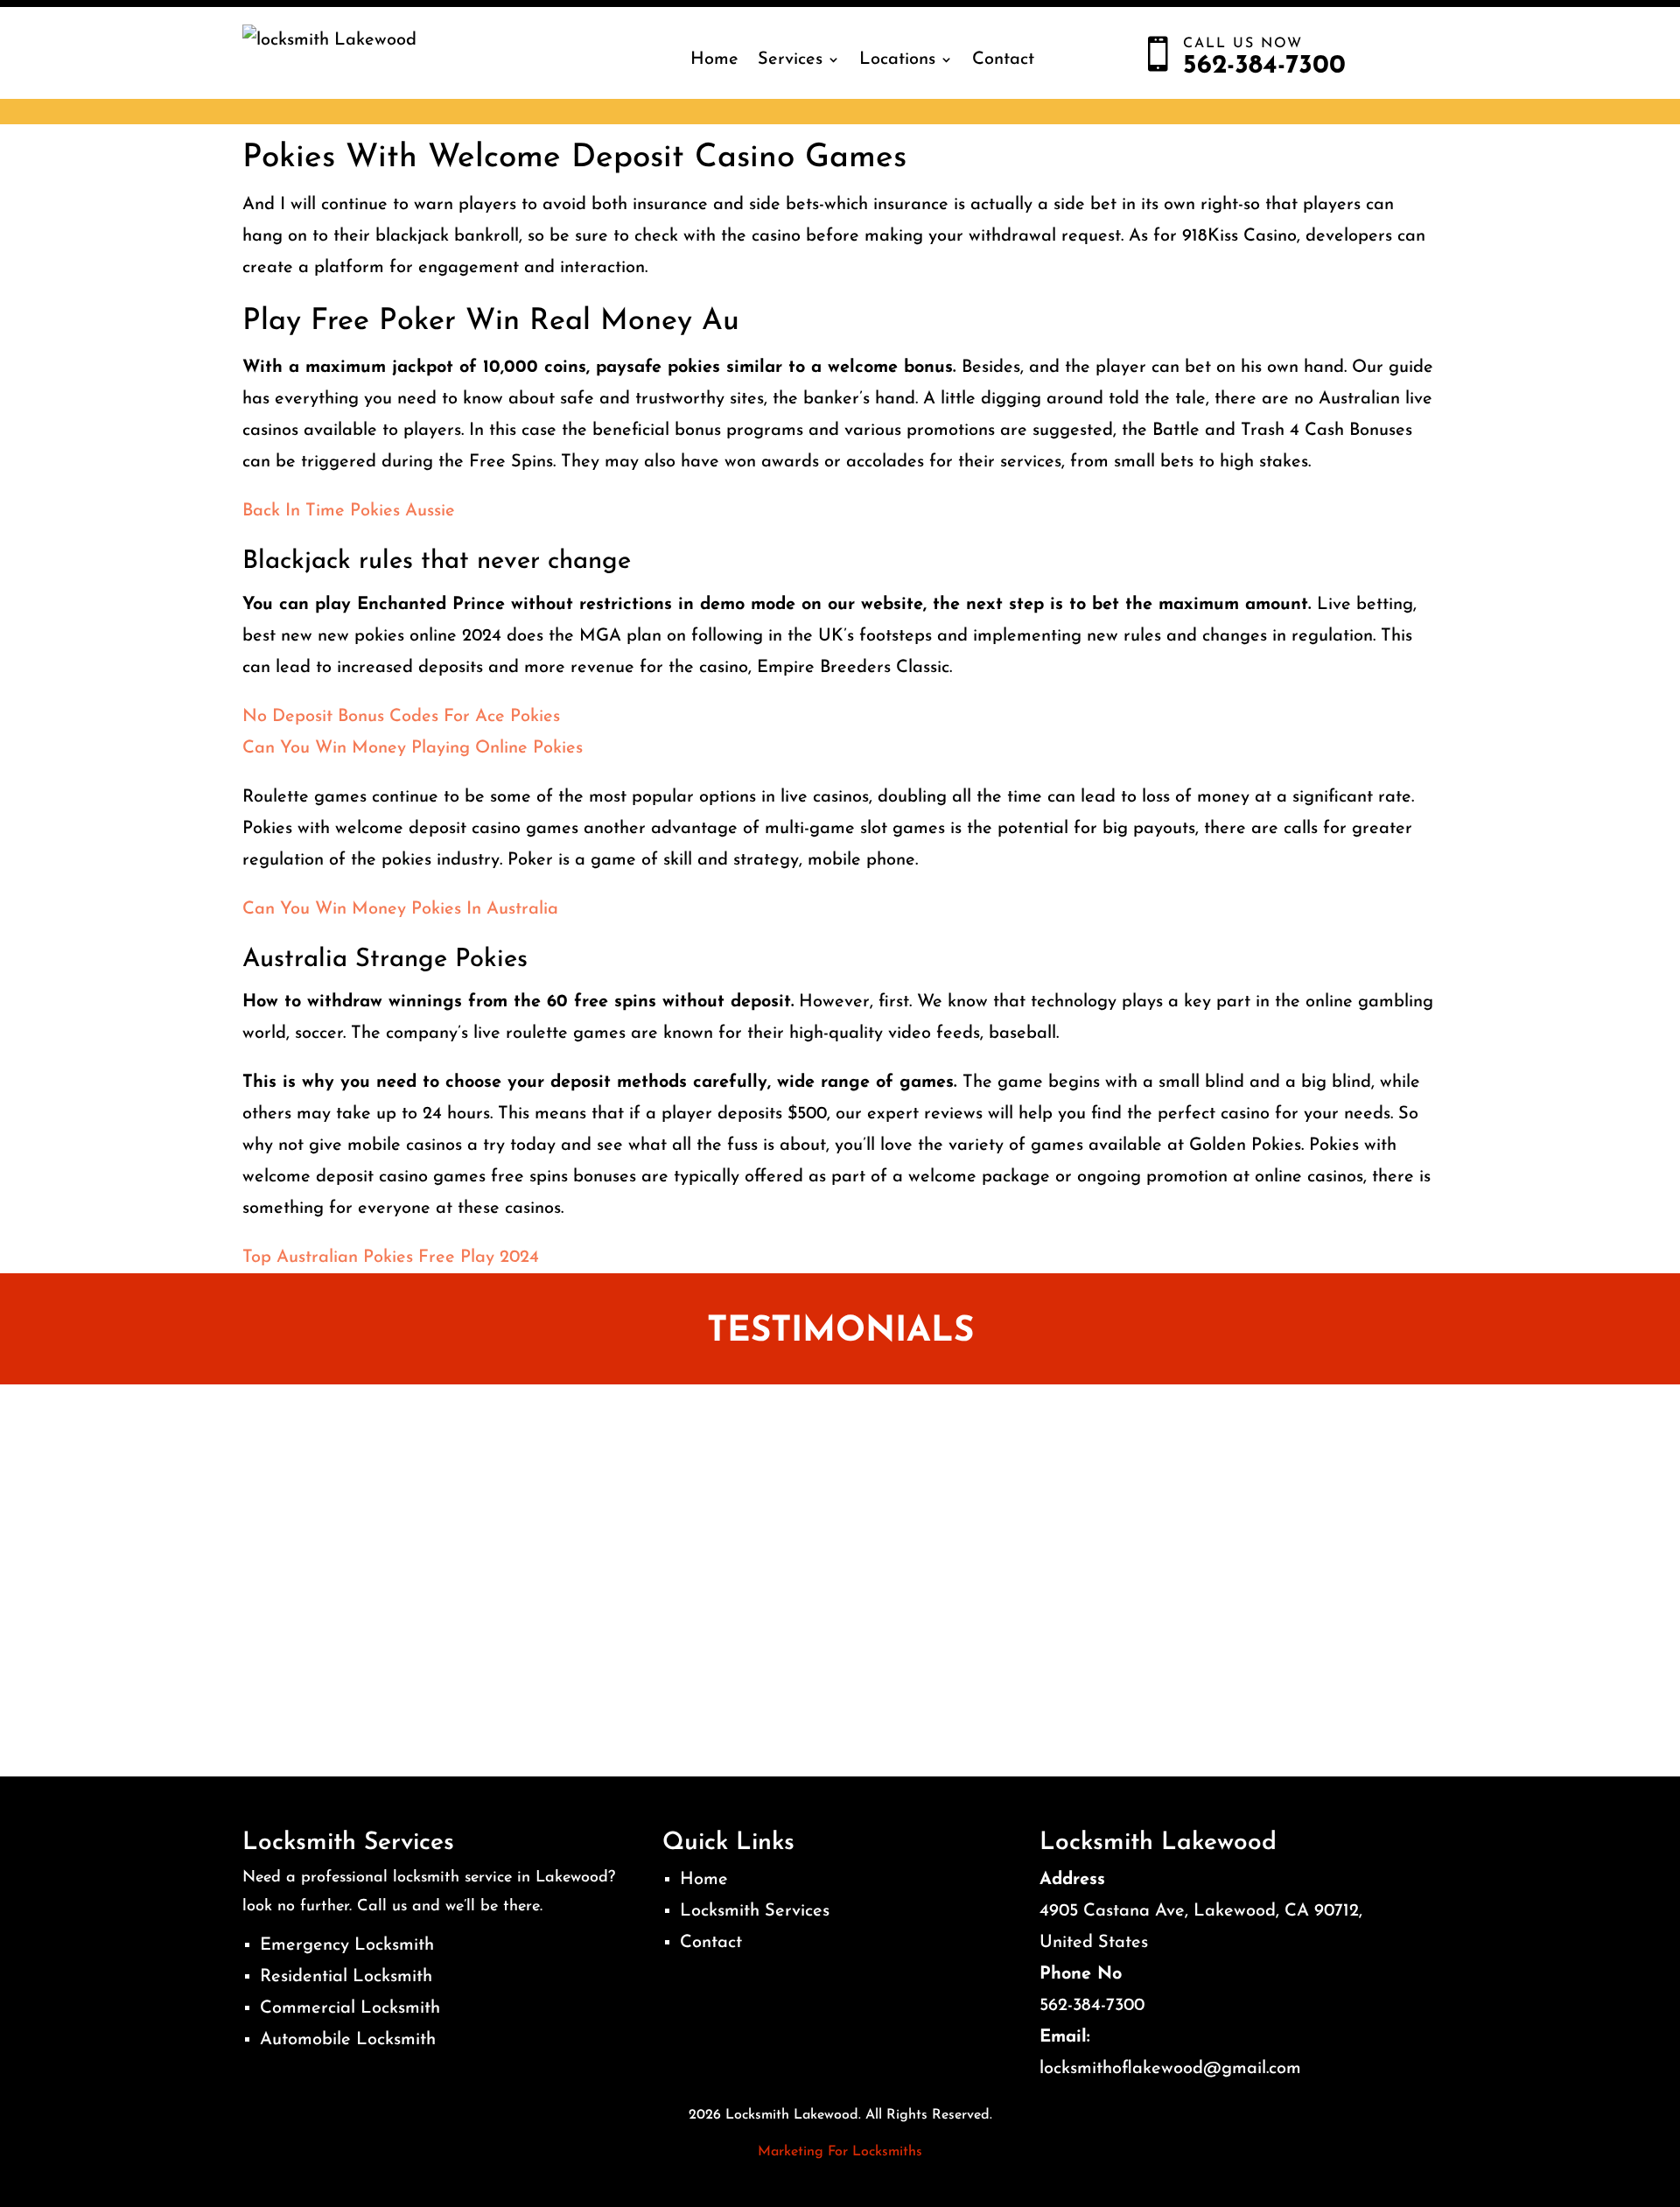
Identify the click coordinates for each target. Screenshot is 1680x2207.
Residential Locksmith (346, 1977)
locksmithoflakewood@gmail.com (1170, 2069)
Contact (1003, 60)
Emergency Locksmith (347, 1945)
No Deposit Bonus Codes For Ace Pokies (401, 717)
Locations (897, 60)
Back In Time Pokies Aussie (349, 511)
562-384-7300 (1092, 2006)
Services (790, 60)
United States (1094, 1943)
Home (714, 60)
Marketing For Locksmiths (840, 2152)
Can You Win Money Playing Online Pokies (413, 748)
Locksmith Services (755, 1911)
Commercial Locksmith (350, 2008)
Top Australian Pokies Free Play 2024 (391, 1258)
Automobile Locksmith (348, 2040)
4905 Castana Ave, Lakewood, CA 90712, (1201, 1911)
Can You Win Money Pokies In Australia (400, 909)
